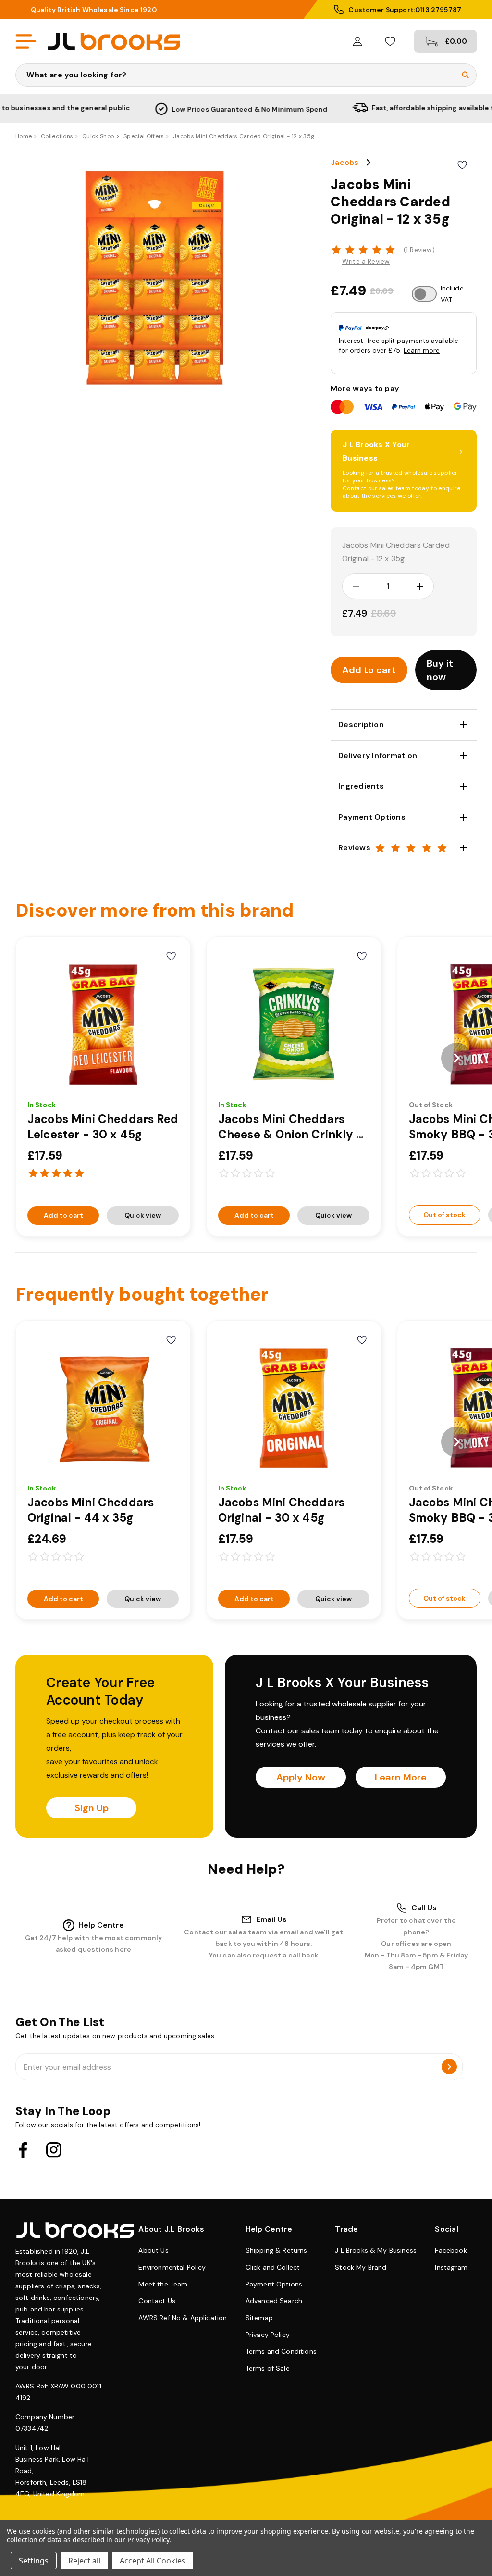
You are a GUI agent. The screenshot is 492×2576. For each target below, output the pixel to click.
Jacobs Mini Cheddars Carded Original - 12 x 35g (396, 552)
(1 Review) (419, 250)
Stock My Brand (361, 2267)
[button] (446, 670)
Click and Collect (273, 2267)
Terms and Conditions (281, 2351)
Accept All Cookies (153, 2561)
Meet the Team (163, 2284)
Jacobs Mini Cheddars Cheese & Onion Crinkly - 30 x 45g (291, 1134)
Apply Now (301, 1777)
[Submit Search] (465, 75)
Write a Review (366, 261)
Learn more (422, 350)
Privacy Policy (268, 2335)
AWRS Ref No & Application (183, 2318)
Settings (34, 2561)
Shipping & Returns (277, 2250)
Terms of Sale (268, 2368)
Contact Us (157, 2301)
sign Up (92, 1808)
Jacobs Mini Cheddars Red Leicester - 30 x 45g (103, 1127)
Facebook (451, 2250)
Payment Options (274, 2284)
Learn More (401, 1777)
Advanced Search (274, 2301)
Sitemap (259, 2318)
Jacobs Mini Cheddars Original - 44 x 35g (91, 1510)
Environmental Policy (172, 2267)
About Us (153, 2250)
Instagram (451, 2267)
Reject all (84, 2561)
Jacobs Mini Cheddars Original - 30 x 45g (281, 1510)
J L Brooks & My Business (376, 2250)
